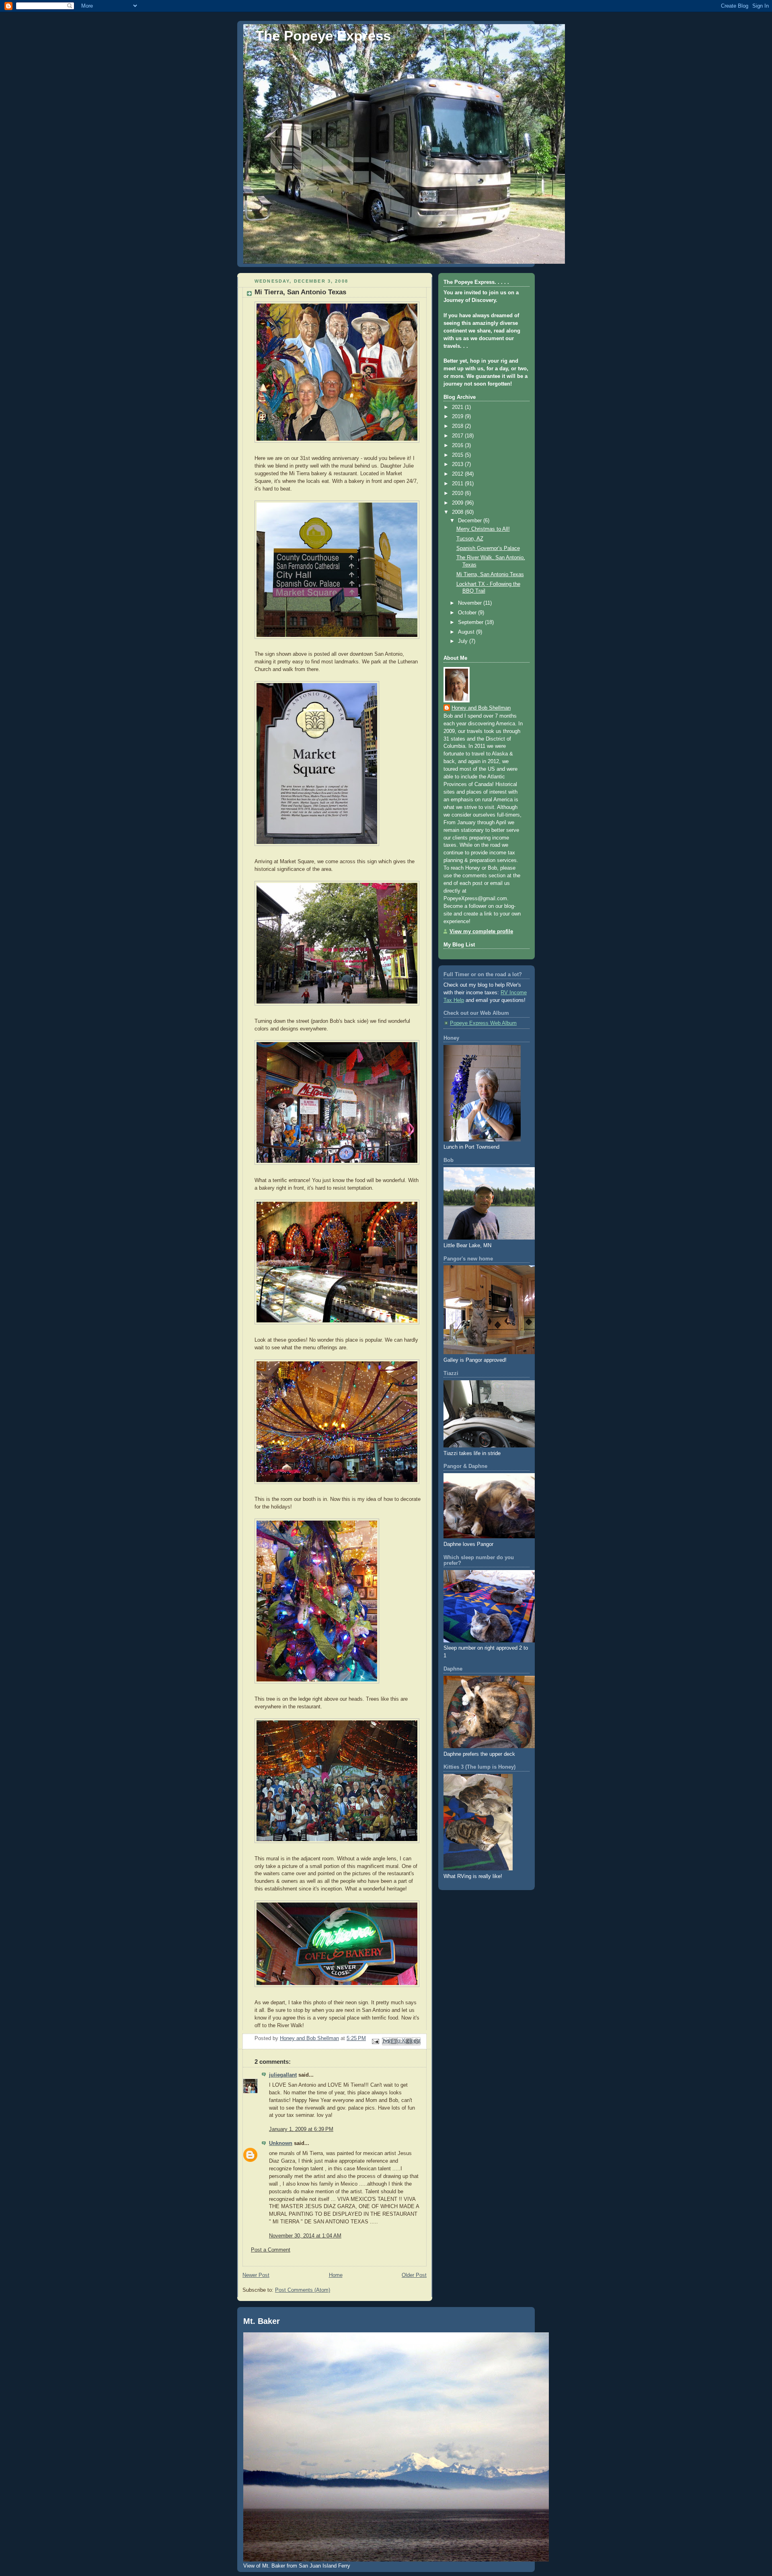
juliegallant (283, 2075)
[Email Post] (375, 2041)
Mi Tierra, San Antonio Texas (490, 575)
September (471, 622)
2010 (458, 493)
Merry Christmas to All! (483, 529)
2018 (458, 426)
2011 (458, 484)
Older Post (414, 2275)
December (471, 521)
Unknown (281, 2143)
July (464, 641)
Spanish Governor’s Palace (488, 548)
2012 (458, 474)
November (471, 603)
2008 (458, 512)
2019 (458, 417)
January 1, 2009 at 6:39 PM (301, 2129)
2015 (458, 455)
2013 (458, 464)
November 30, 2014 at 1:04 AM (305, 2236)
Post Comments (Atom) (303, 2290)
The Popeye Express (323, 36)
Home (336, 2275)
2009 (458, 503)
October (468, 613)
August (467, 632)
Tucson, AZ (470, 539)
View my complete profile (481, 932)
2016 (458, 445)
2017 (458, 436)
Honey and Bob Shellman (481, 708)
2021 (458, 407)
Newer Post (256, 2275)
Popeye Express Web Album (483, 1023)
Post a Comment (271, 2250)
